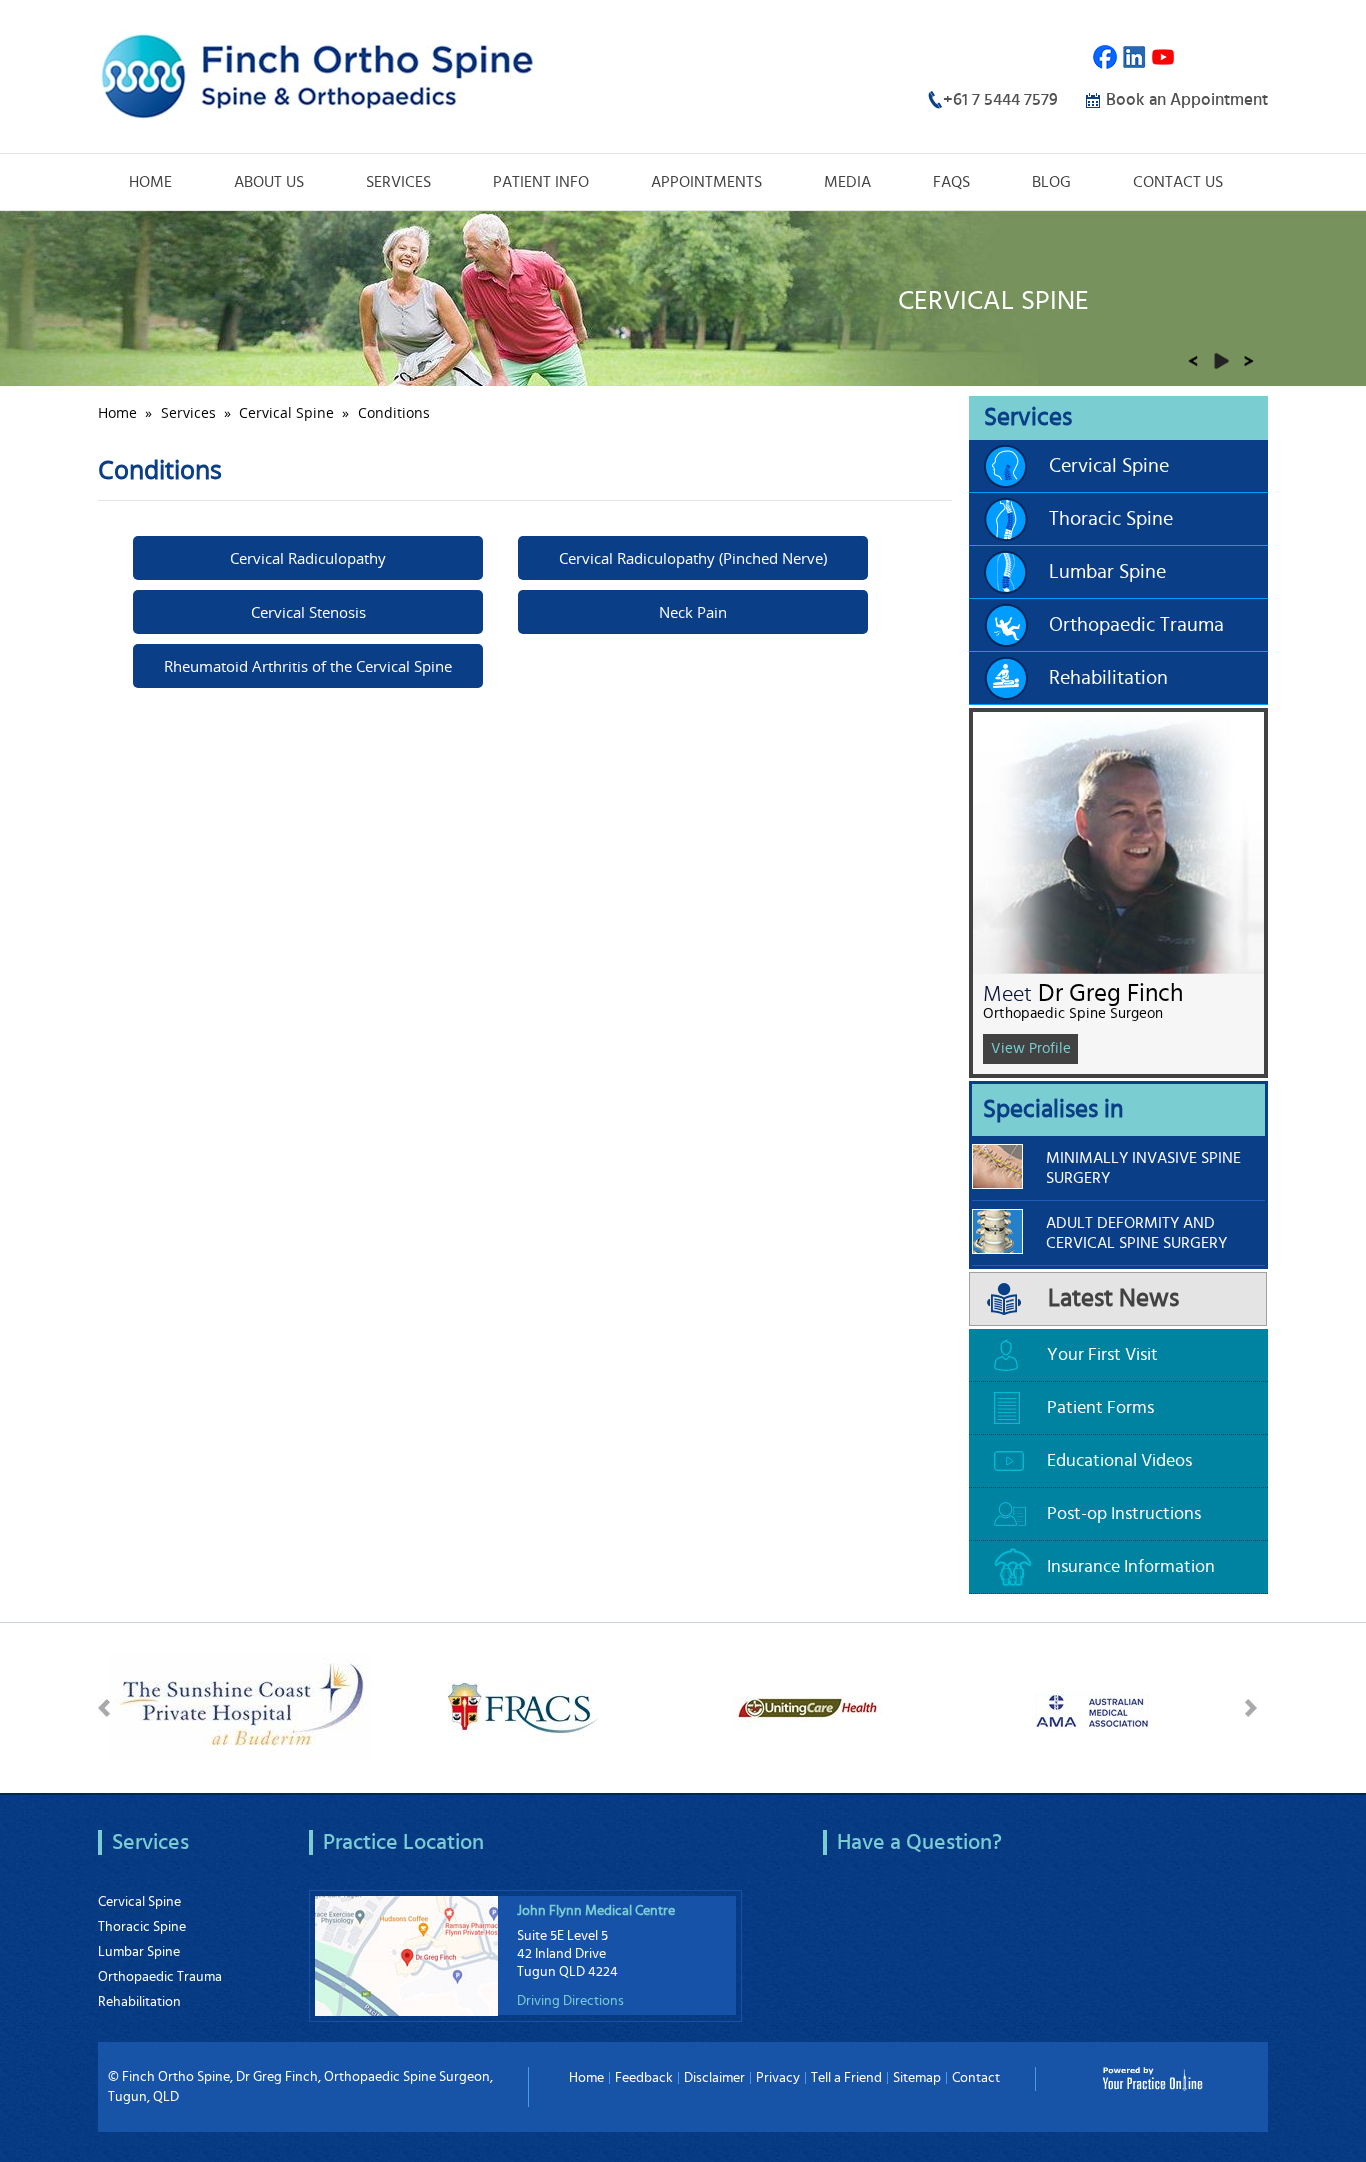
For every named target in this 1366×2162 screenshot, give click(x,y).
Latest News (1113, 1298)
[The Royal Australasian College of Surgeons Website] (523, 1705)
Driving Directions (570, 2001)
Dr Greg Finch (1110, 993)
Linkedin (1134, 57)
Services (398, 182)
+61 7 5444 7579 (1000, 99)
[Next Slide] (1249, 361)
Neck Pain (693, 612)
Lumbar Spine (1107, 572)
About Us (269, 182)
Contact (976, 2078)
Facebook (1105, 57)
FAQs (951, 182)
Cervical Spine (286, 412)
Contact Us (1178, 182)
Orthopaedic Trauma (1136, 625)
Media (847, 182)
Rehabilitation (1108, 678)
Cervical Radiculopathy (308, 558)
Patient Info (541, 182)
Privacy (778, 2078)
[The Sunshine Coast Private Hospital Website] (240, 1705)
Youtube (1163, 57)
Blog (1051, 182)
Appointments (706, 182)
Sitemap (917, 2078)
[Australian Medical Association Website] (1091, 1705)
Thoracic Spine (1111, 519)
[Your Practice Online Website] (1152, 2077)
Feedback (644, 2078)
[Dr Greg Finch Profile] (1118, 840)
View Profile (1031, 1048)
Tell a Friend (846, 2078)
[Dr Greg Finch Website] (317, 74)
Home (150, 182)
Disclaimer (714, 2078)
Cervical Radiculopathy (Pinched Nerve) (693, 558)
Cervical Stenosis (308, 612)
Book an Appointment (1187, 99)
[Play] (1221, 361)
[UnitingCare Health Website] (807, 1705)
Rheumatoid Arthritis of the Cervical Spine (308, 666)
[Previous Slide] (1193, 361)
